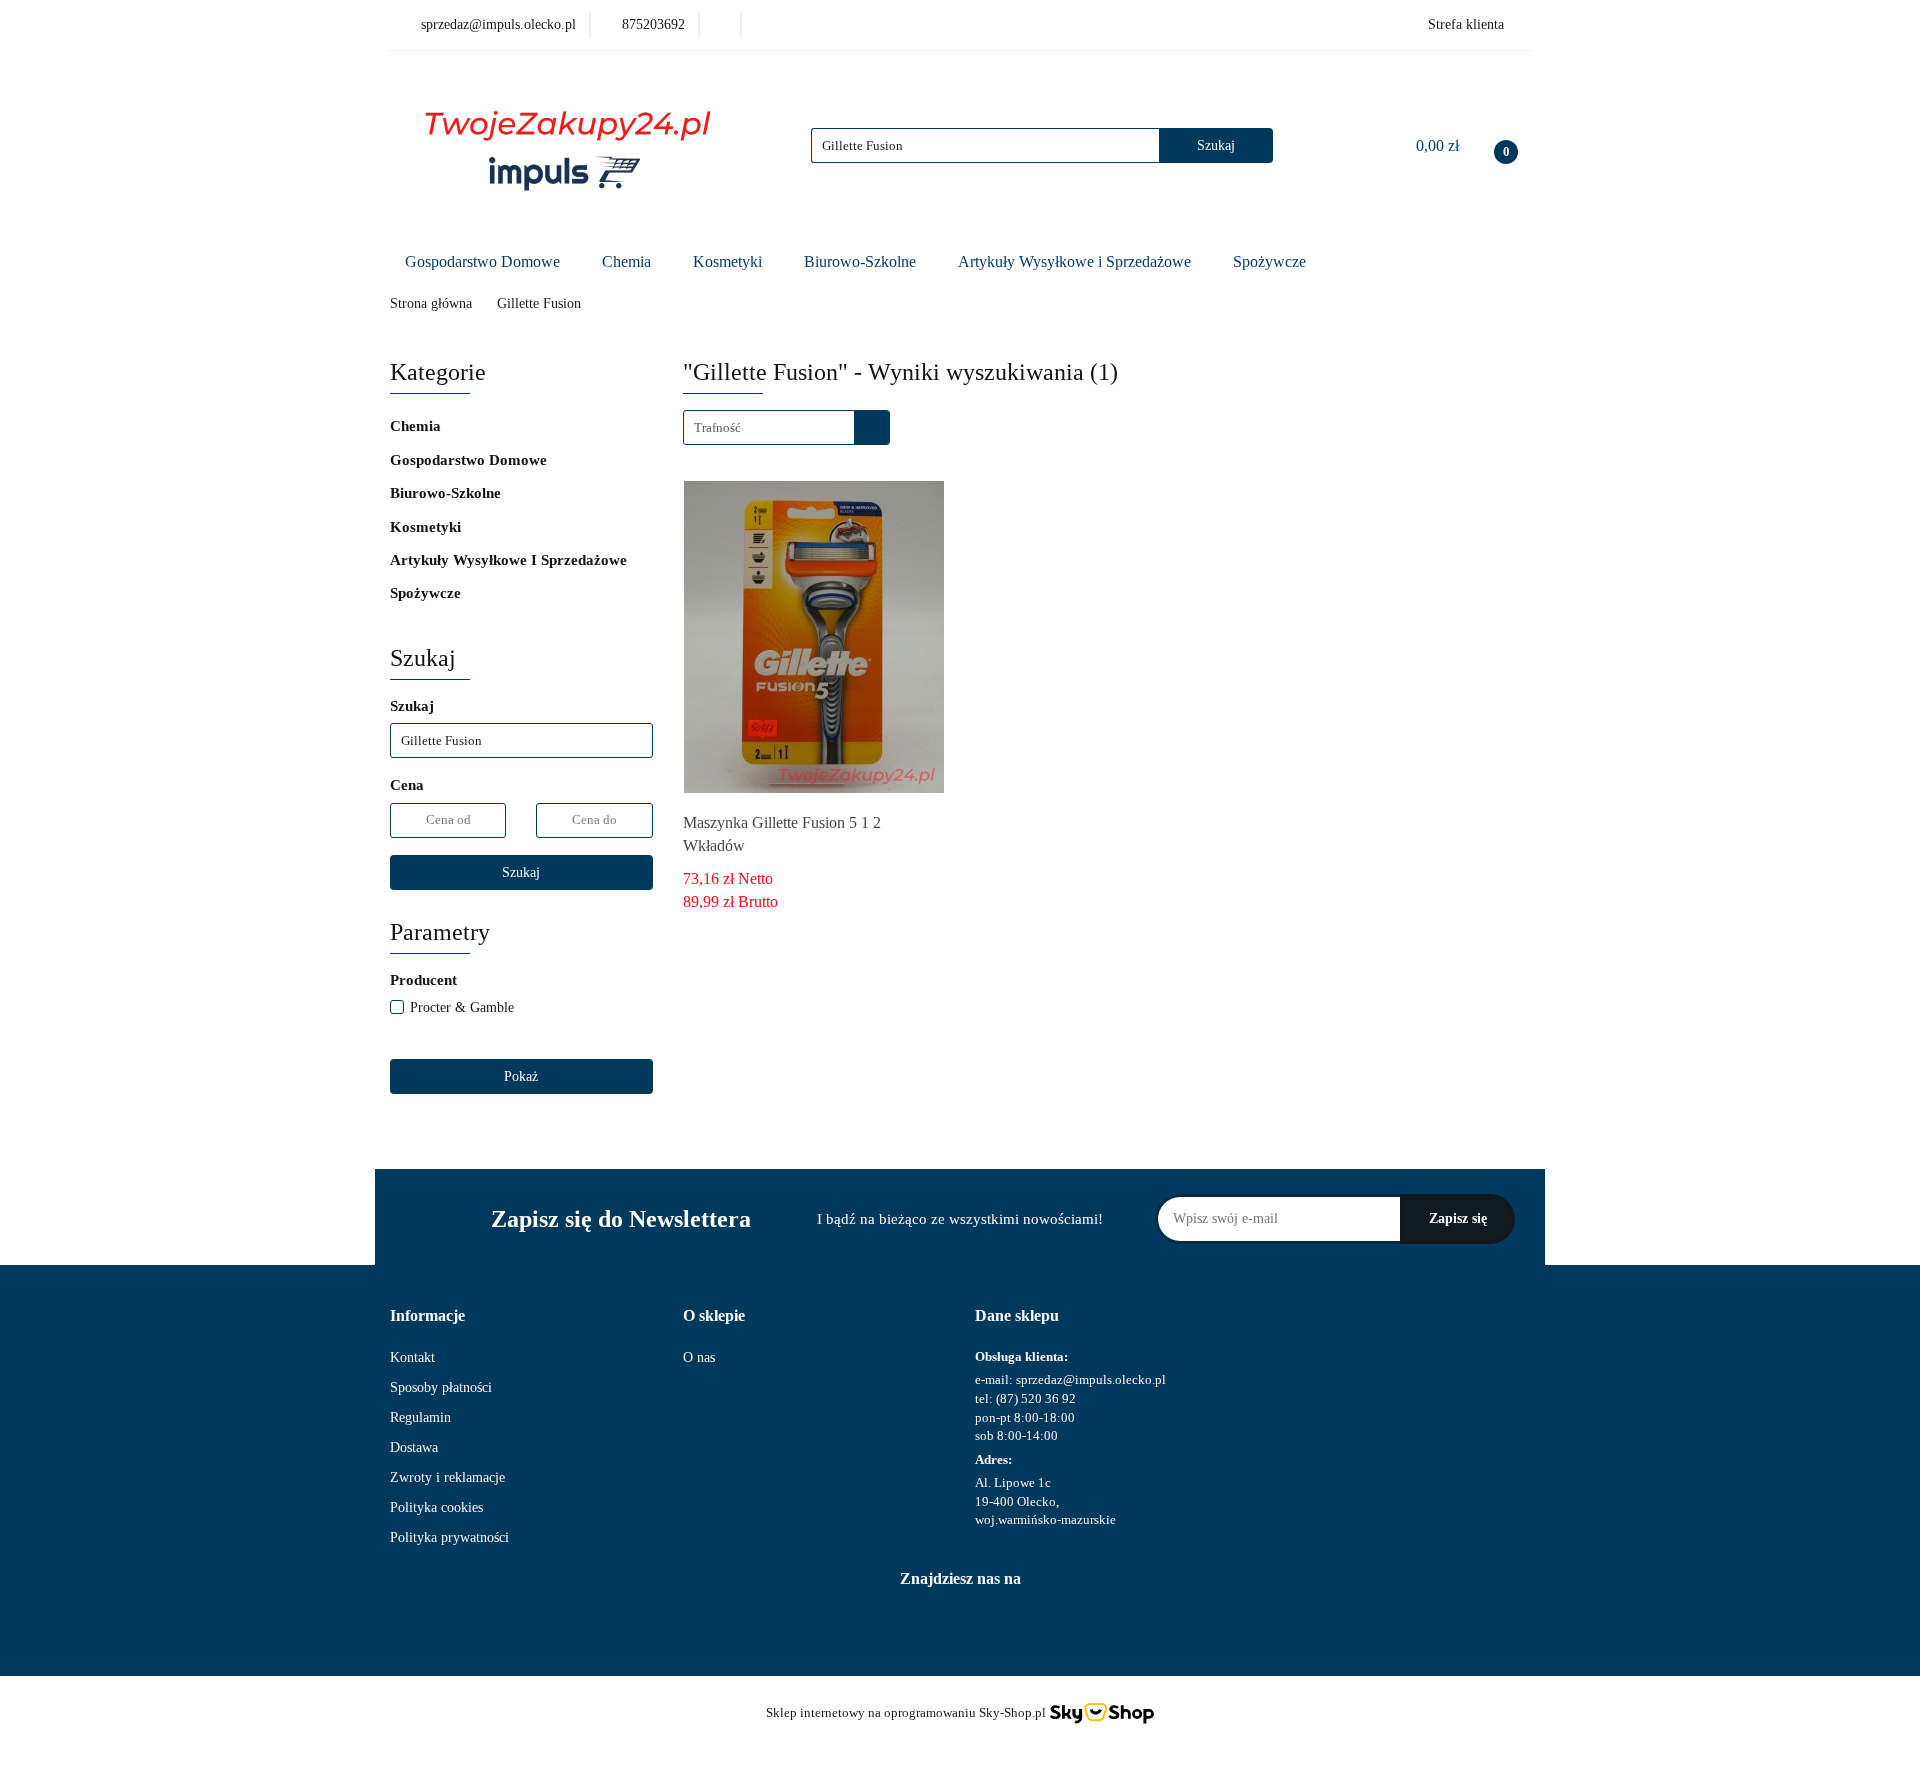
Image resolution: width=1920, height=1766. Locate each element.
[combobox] (786, 427)
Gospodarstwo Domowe (484, 261)
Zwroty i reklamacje (447, 1477)
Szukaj (521, 872)
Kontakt (412, 1357)
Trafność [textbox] (717, 427)
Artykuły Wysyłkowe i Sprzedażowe (1076, 261)
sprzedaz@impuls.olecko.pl (1091, 1379)
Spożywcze (1271, 261)
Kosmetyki (729, 261)
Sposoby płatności (441, 1387)
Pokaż (521, 1076)
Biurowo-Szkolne (862, 261)
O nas (699, 1357)
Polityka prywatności (449, 1537)
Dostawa (414, 1447)
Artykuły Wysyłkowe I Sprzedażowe (510, 560)
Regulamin (420, 1417)
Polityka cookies (436, 1507)
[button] (427, 1316)
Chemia (628, 261)
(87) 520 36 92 (1036, 1398)
